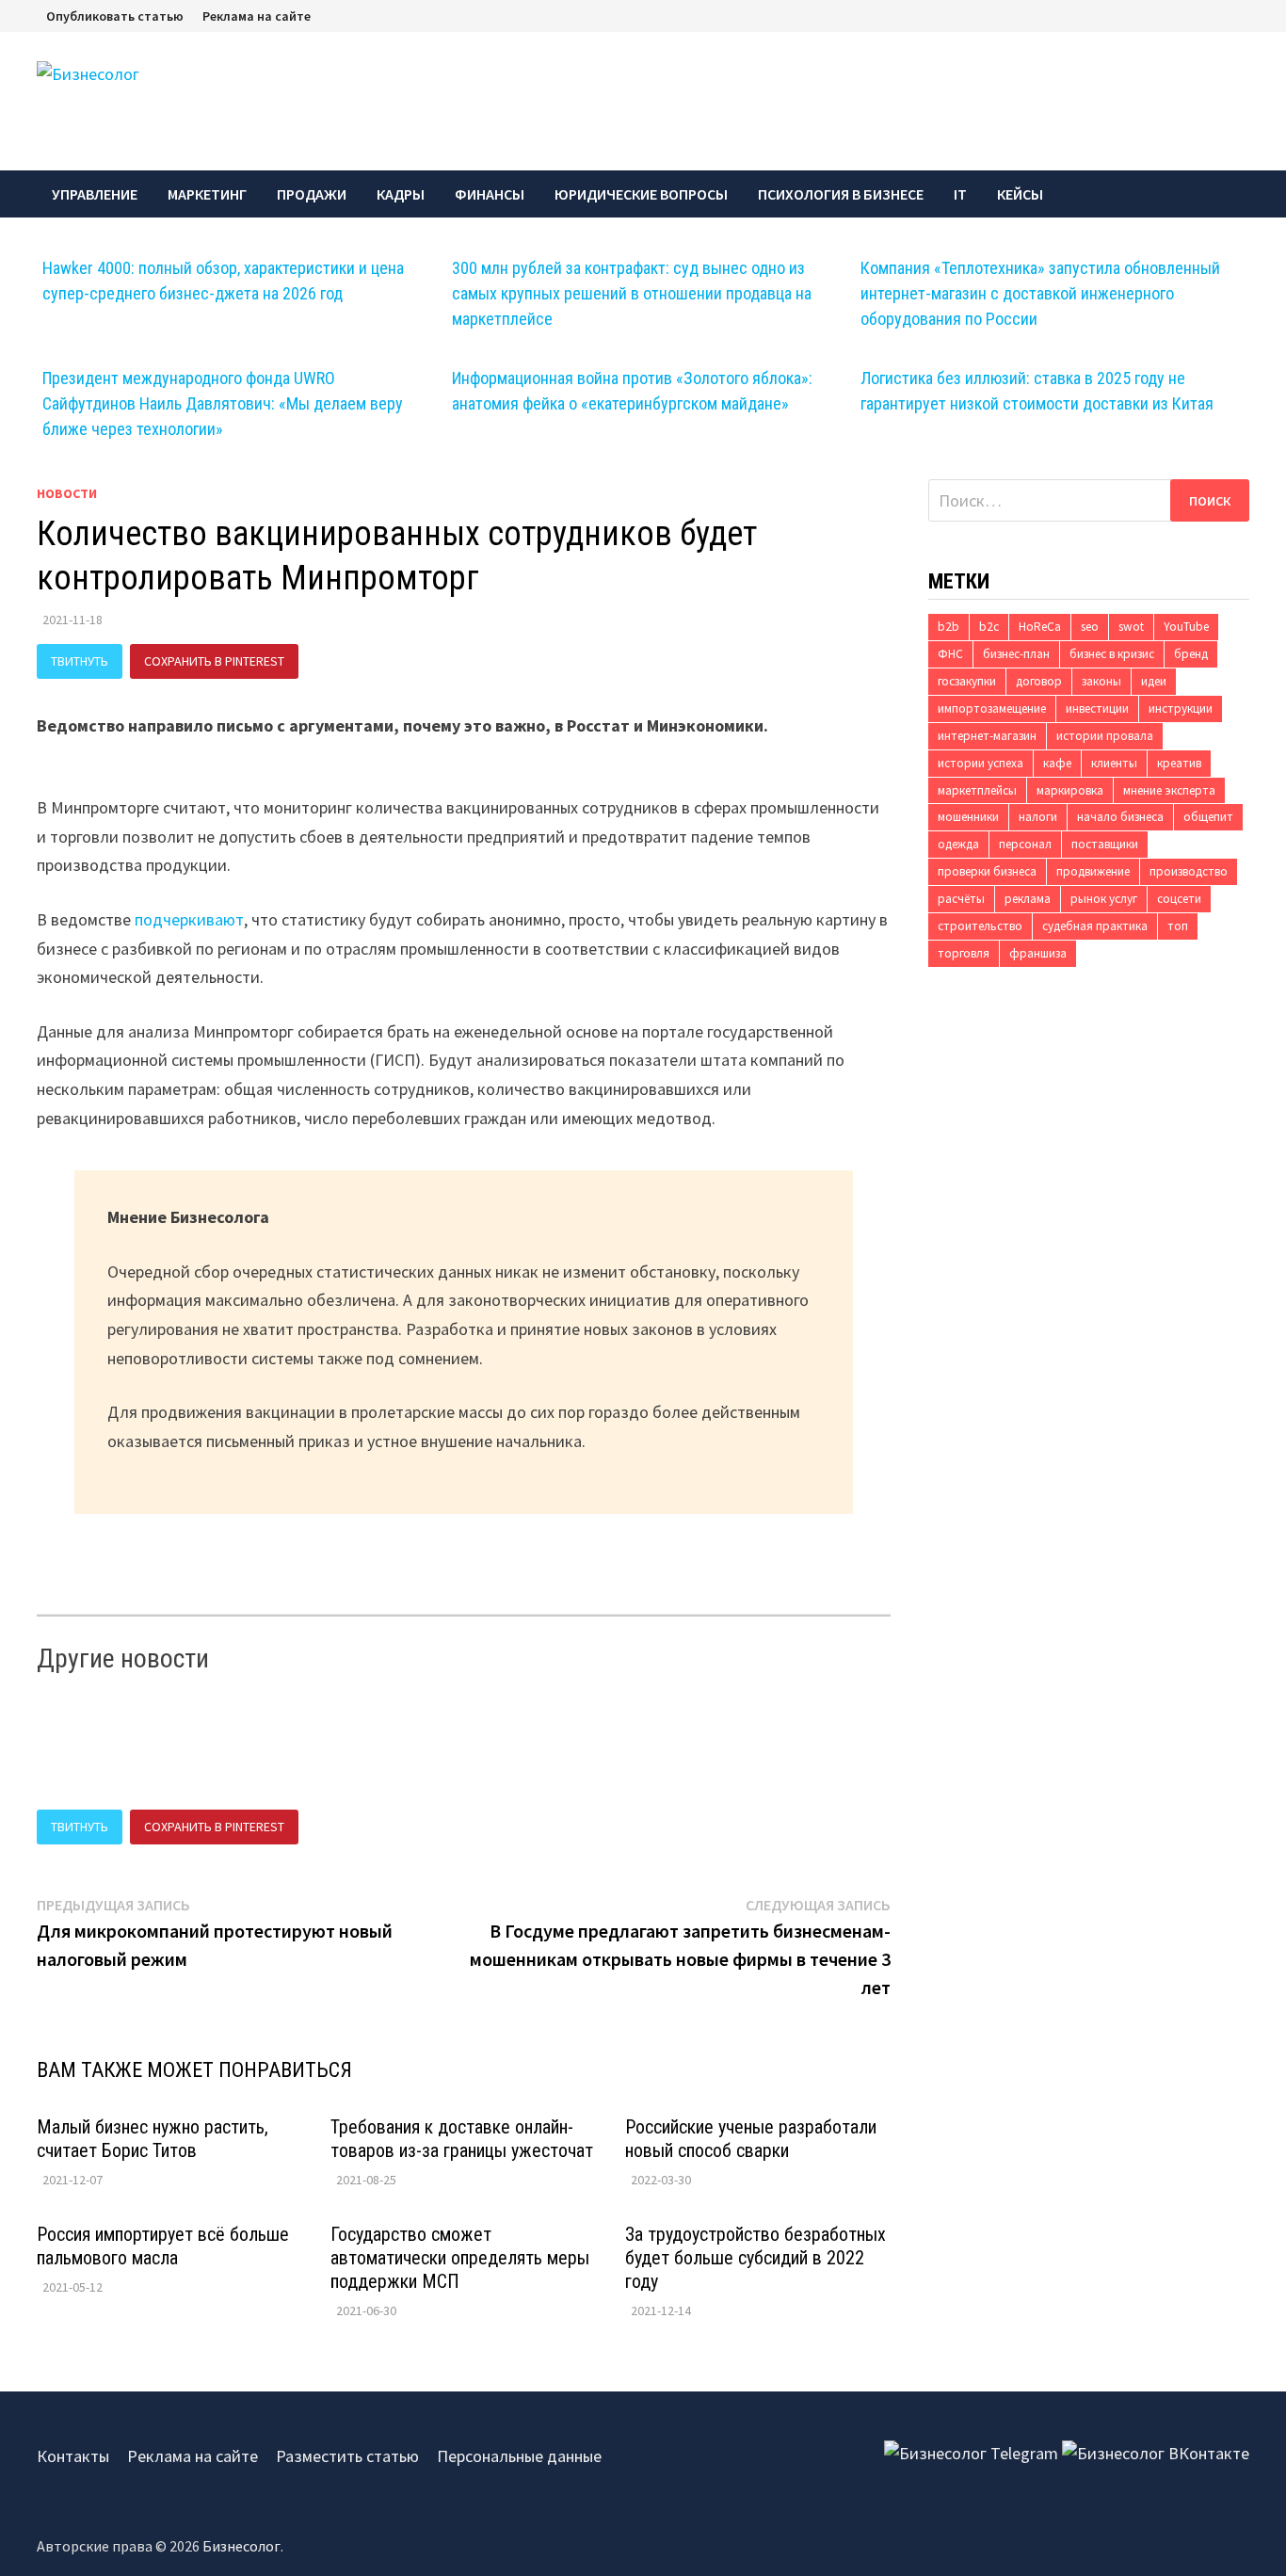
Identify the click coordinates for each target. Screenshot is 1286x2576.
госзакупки (967, 681)
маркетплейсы (977, 790)
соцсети (1179, 899)
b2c (989, 627)
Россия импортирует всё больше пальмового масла (163, 2246)
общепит (1208, 817)
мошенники (968, 817)
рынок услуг (1104, 899)
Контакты (73, 2456)
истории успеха (981, 763)
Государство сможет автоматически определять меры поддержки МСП (460, 2258)
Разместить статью (347, 2456)
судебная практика (1095, 926)
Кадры (401, 194)
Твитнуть (80, 661)
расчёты (961, 899)
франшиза (1038, 953)
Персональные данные (519, 2456)
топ (1178, 926)
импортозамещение (992, 708)
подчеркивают (189, 919)
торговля (964, 953)
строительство (980, 926)
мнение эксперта (1169, 790)
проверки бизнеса (987, 871)
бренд (1191, 654)
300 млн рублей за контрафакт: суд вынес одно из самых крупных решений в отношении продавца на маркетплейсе (632, 293)
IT (960, 194)
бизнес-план (1016, 654)
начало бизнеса (1120, 817)
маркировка (1070, 790)
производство (1189, 871)
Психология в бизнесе (841, 194)
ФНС (950, 654)
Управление (95, 194)
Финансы (490, 194)
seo (1090, 627)
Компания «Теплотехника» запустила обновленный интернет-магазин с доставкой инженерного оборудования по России (1040, 293)
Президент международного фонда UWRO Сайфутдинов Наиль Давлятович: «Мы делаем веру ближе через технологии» (223, 403)
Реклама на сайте (257, 16)
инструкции (1181, 708)
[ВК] (1245, 15)
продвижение (1093, 871)
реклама (1028, 899)
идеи (1154, 681)
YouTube (1186, 627)
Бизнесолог (241, 2546)
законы (1101, 681)
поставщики (1105, 844)
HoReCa (1040, 627)
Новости (67, 493)
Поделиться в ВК (374, 661)
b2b (948, 627)
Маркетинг (207, 194)
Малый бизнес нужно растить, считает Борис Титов (153, 2139)
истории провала (1105, 736)
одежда (958, 844)
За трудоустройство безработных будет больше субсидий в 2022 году (756, 2258)
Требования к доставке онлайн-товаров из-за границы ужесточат (462, 2139)
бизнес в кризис (1112, 654)
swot (1131, 627)
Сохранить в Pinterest (214, 661)
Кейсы (1020, 194)
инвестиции (1097, 708)
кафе (1057, 763)
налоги (1038, 817)
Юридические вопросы (641, 194)
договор (1039, 681)
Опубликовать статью (115, 16)
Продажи (312, 194)
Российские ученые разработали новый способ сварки (751, 2139)
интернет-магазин (987, 736)
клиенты (1114, 763)
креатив (1179, 763)
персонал (1025, 844)
